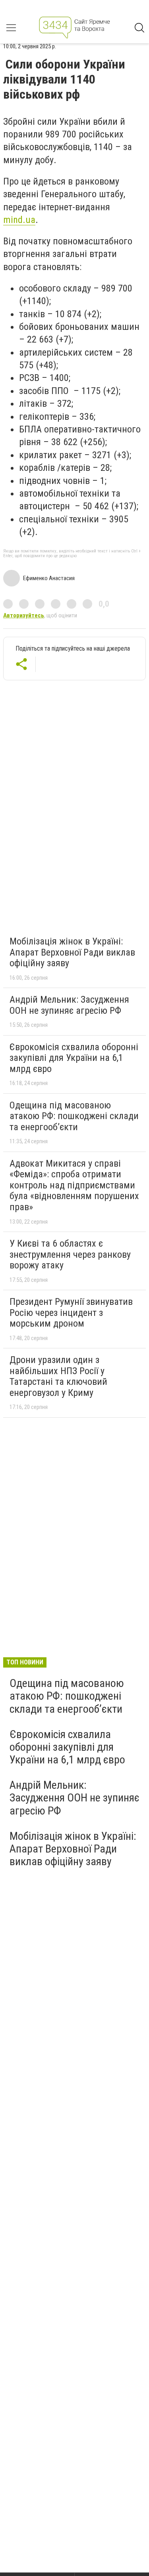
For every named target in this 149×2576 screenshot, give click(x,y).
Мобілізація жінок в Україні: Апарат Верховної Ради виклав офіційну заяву (72, 952)
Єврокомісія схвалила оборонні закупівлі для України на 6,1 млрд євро (74, 1058)
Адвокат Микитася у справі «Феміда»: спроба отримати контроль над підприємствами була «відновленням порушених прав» (74, 1185)
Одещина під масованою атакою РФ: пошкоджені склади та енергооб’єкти (74, 1116)
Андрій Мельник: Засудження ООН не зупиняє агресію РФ (69, 1005)
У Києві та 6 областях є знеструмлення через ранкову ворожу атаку (70, 1254)
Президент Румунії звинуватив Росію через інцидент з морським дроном (71, 1313)
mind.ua (19, 220)
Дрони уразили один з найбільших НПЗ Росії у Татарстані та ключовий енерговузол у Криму (58, 1376)
